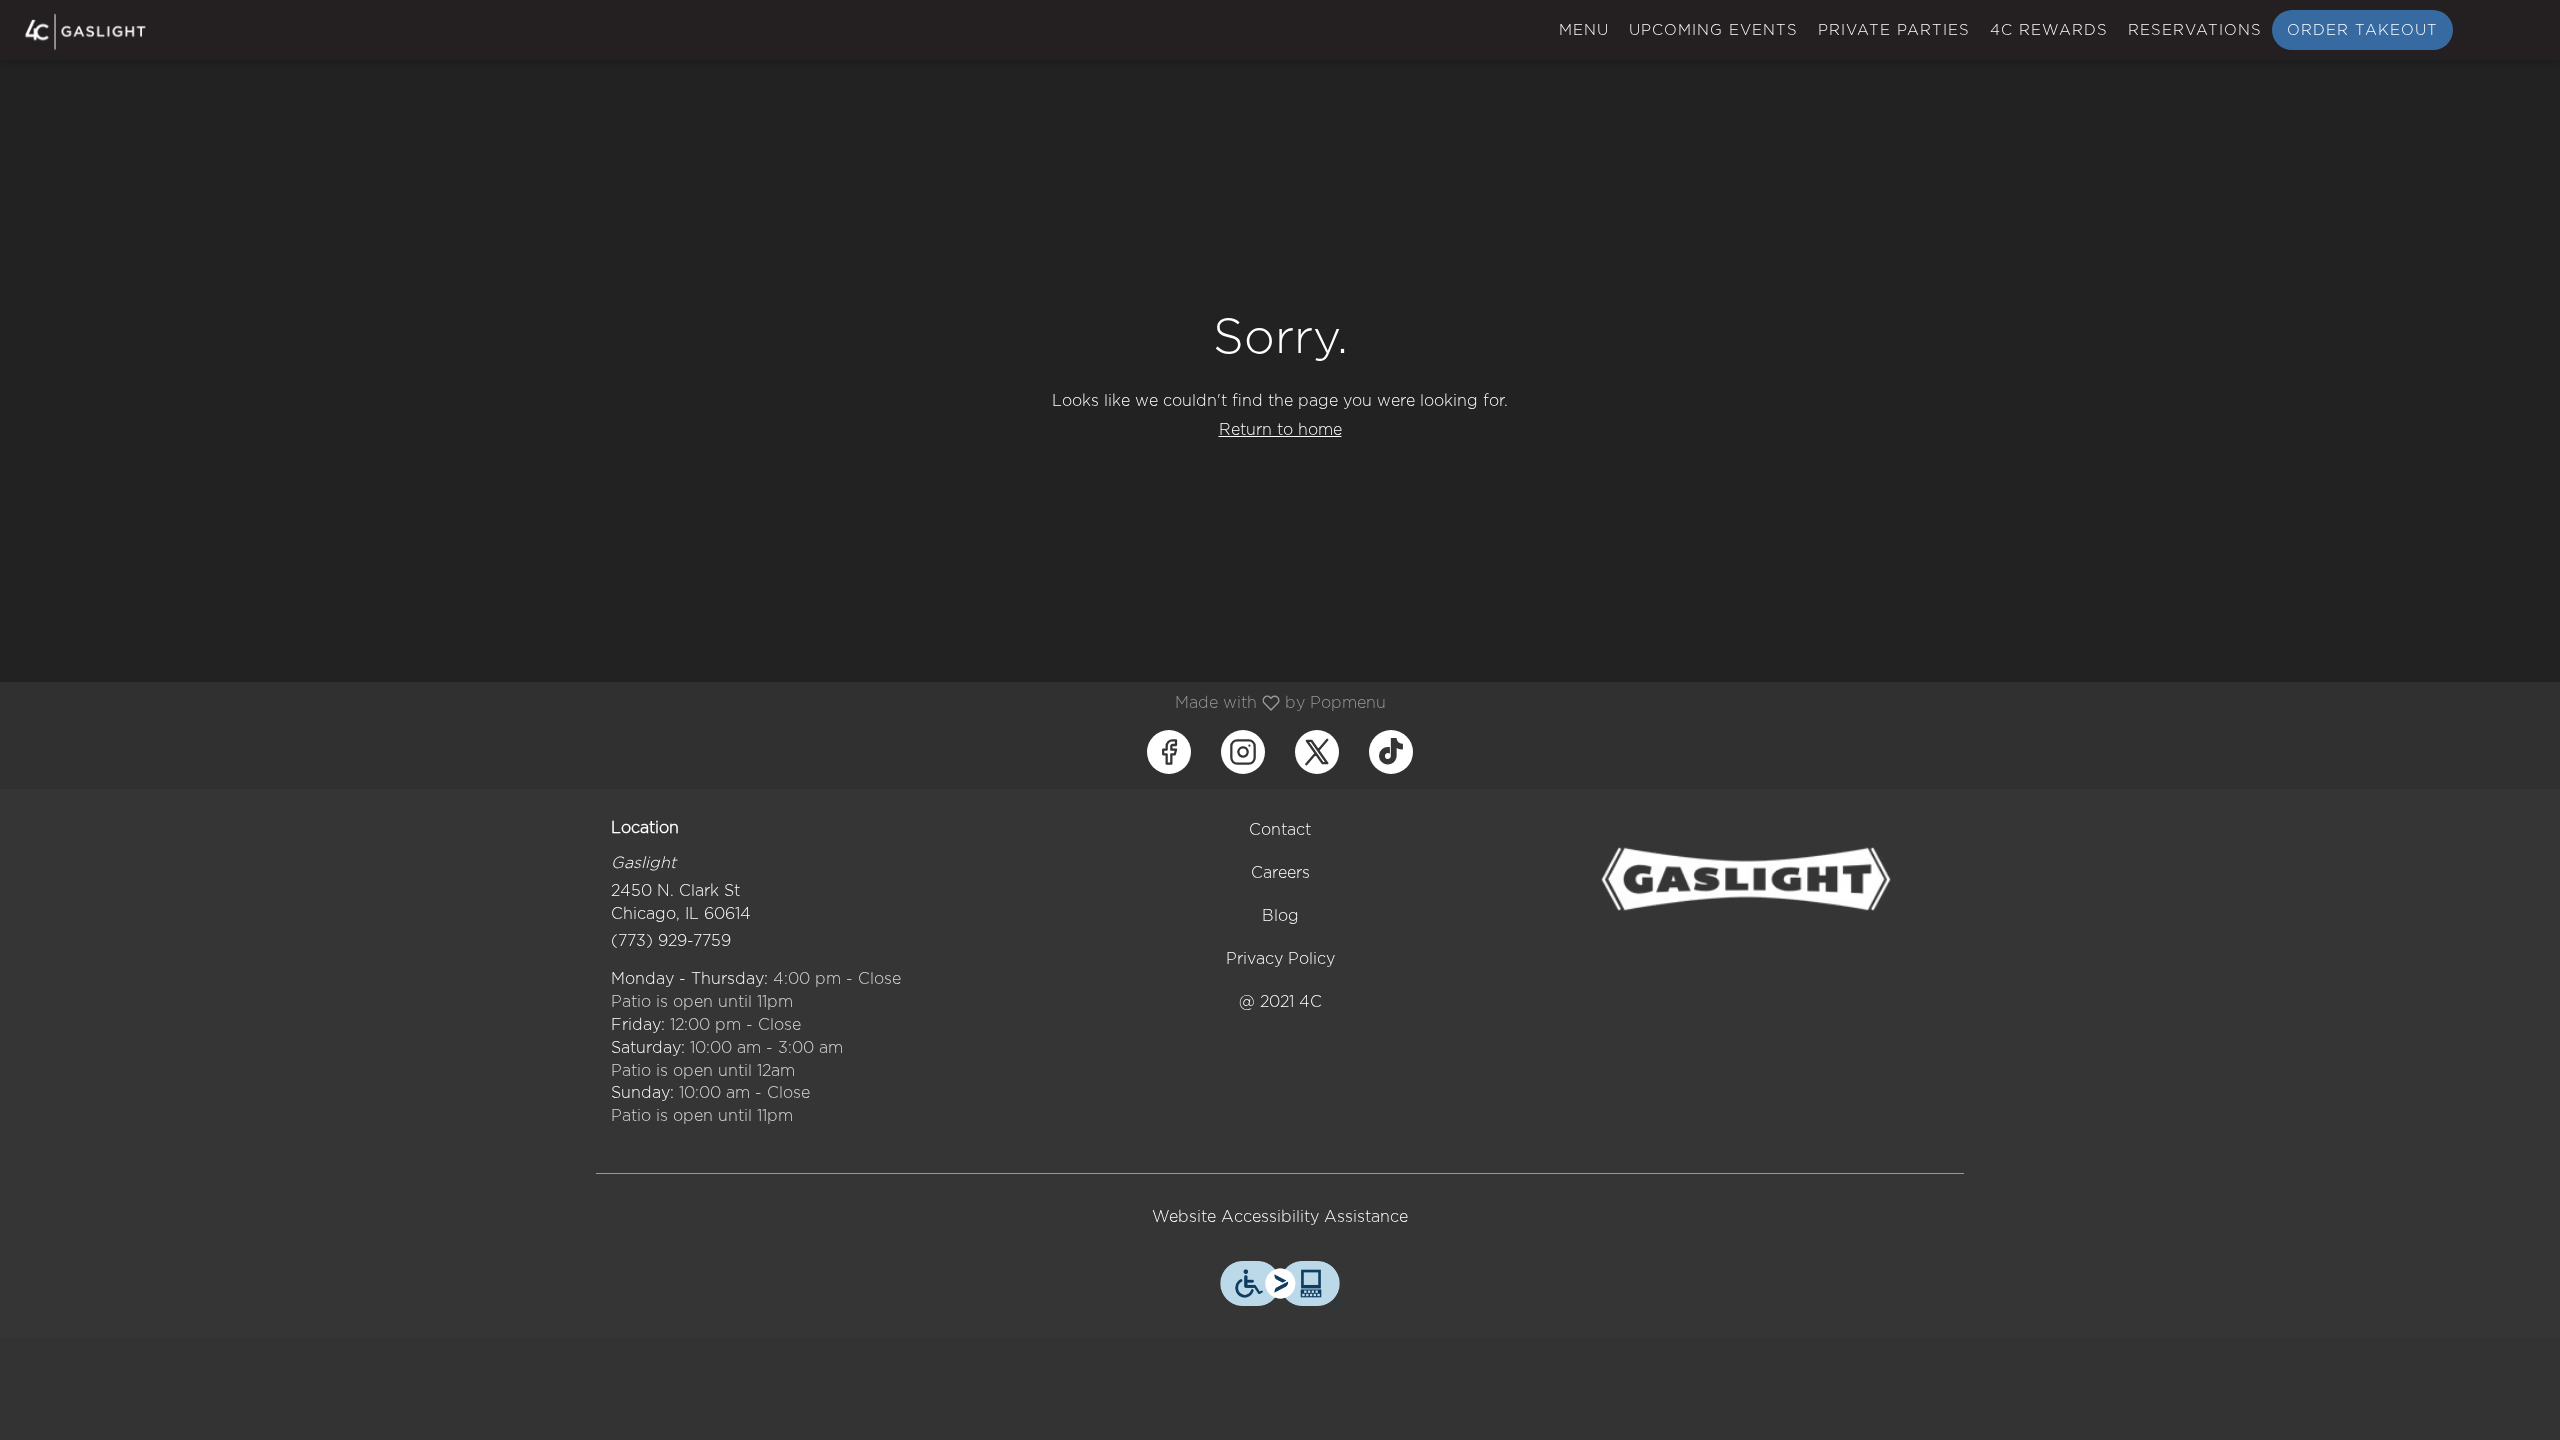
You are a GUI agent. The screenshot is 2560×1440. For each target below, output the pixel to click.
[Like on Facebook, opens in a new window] (1169, 752)
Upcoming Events (1713, 30)
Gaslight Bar (1746, 879)
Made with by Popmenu (700, 702)
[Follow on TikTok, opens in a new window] (1391, 752)
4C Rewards (2049, 30)
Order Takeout (2362, 30)
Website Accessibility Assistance (1280, 1216)
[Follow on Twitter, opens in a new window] (1317, 752)
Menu (1584, 30)
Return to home (1280, 429)
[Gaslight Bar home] (106, 31)
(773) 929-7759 (671, 940)
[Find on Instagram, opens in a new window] (1243, 752)
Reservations (2195, 30)
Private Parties (1894, 30)
